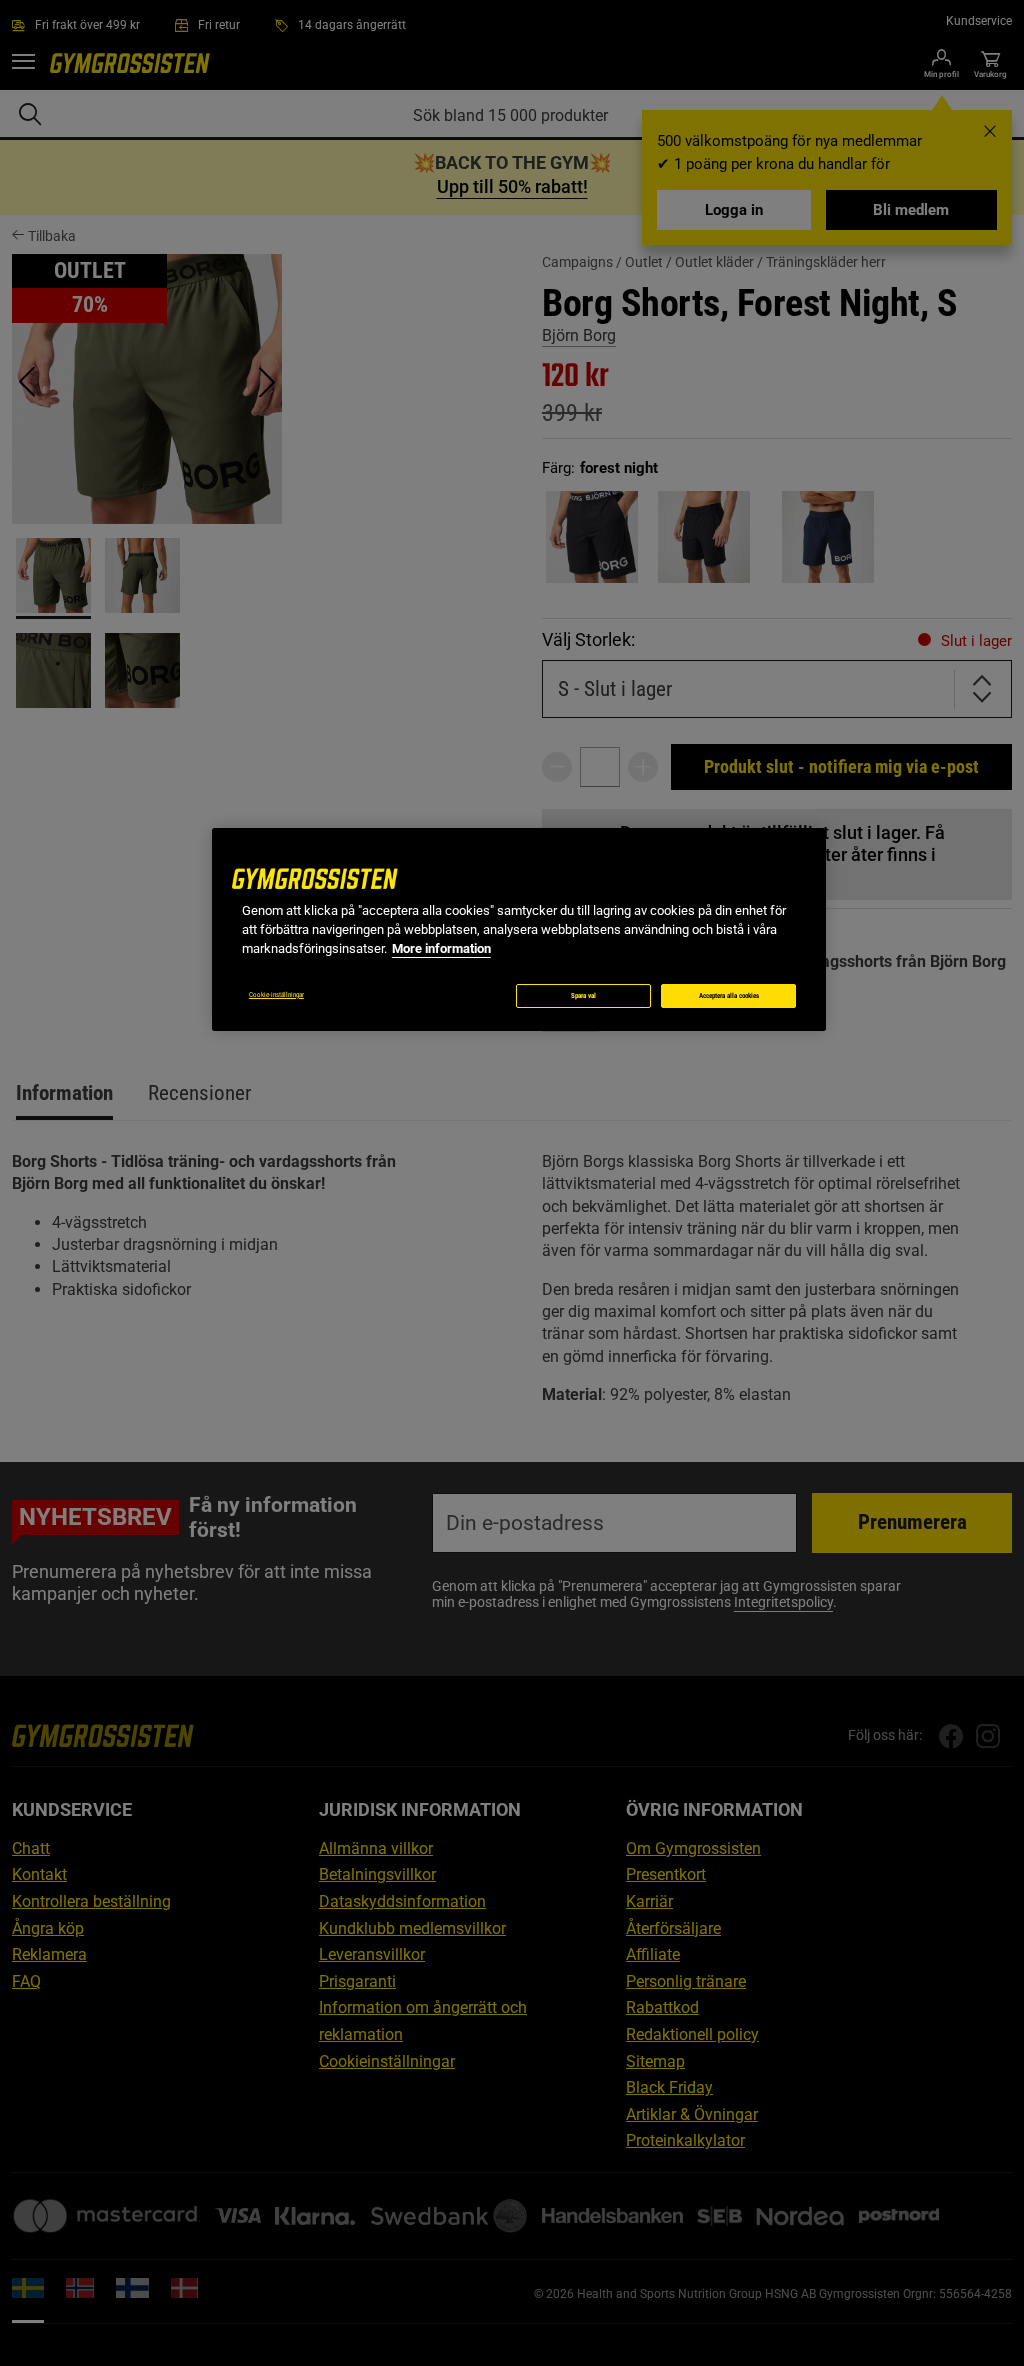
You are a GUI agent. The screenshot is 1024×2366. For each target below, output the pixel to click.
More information (441, 948)
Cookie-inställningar (276, 995)
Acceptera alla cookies (729, 996)
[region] (519, 929)
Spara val (583, 996)
